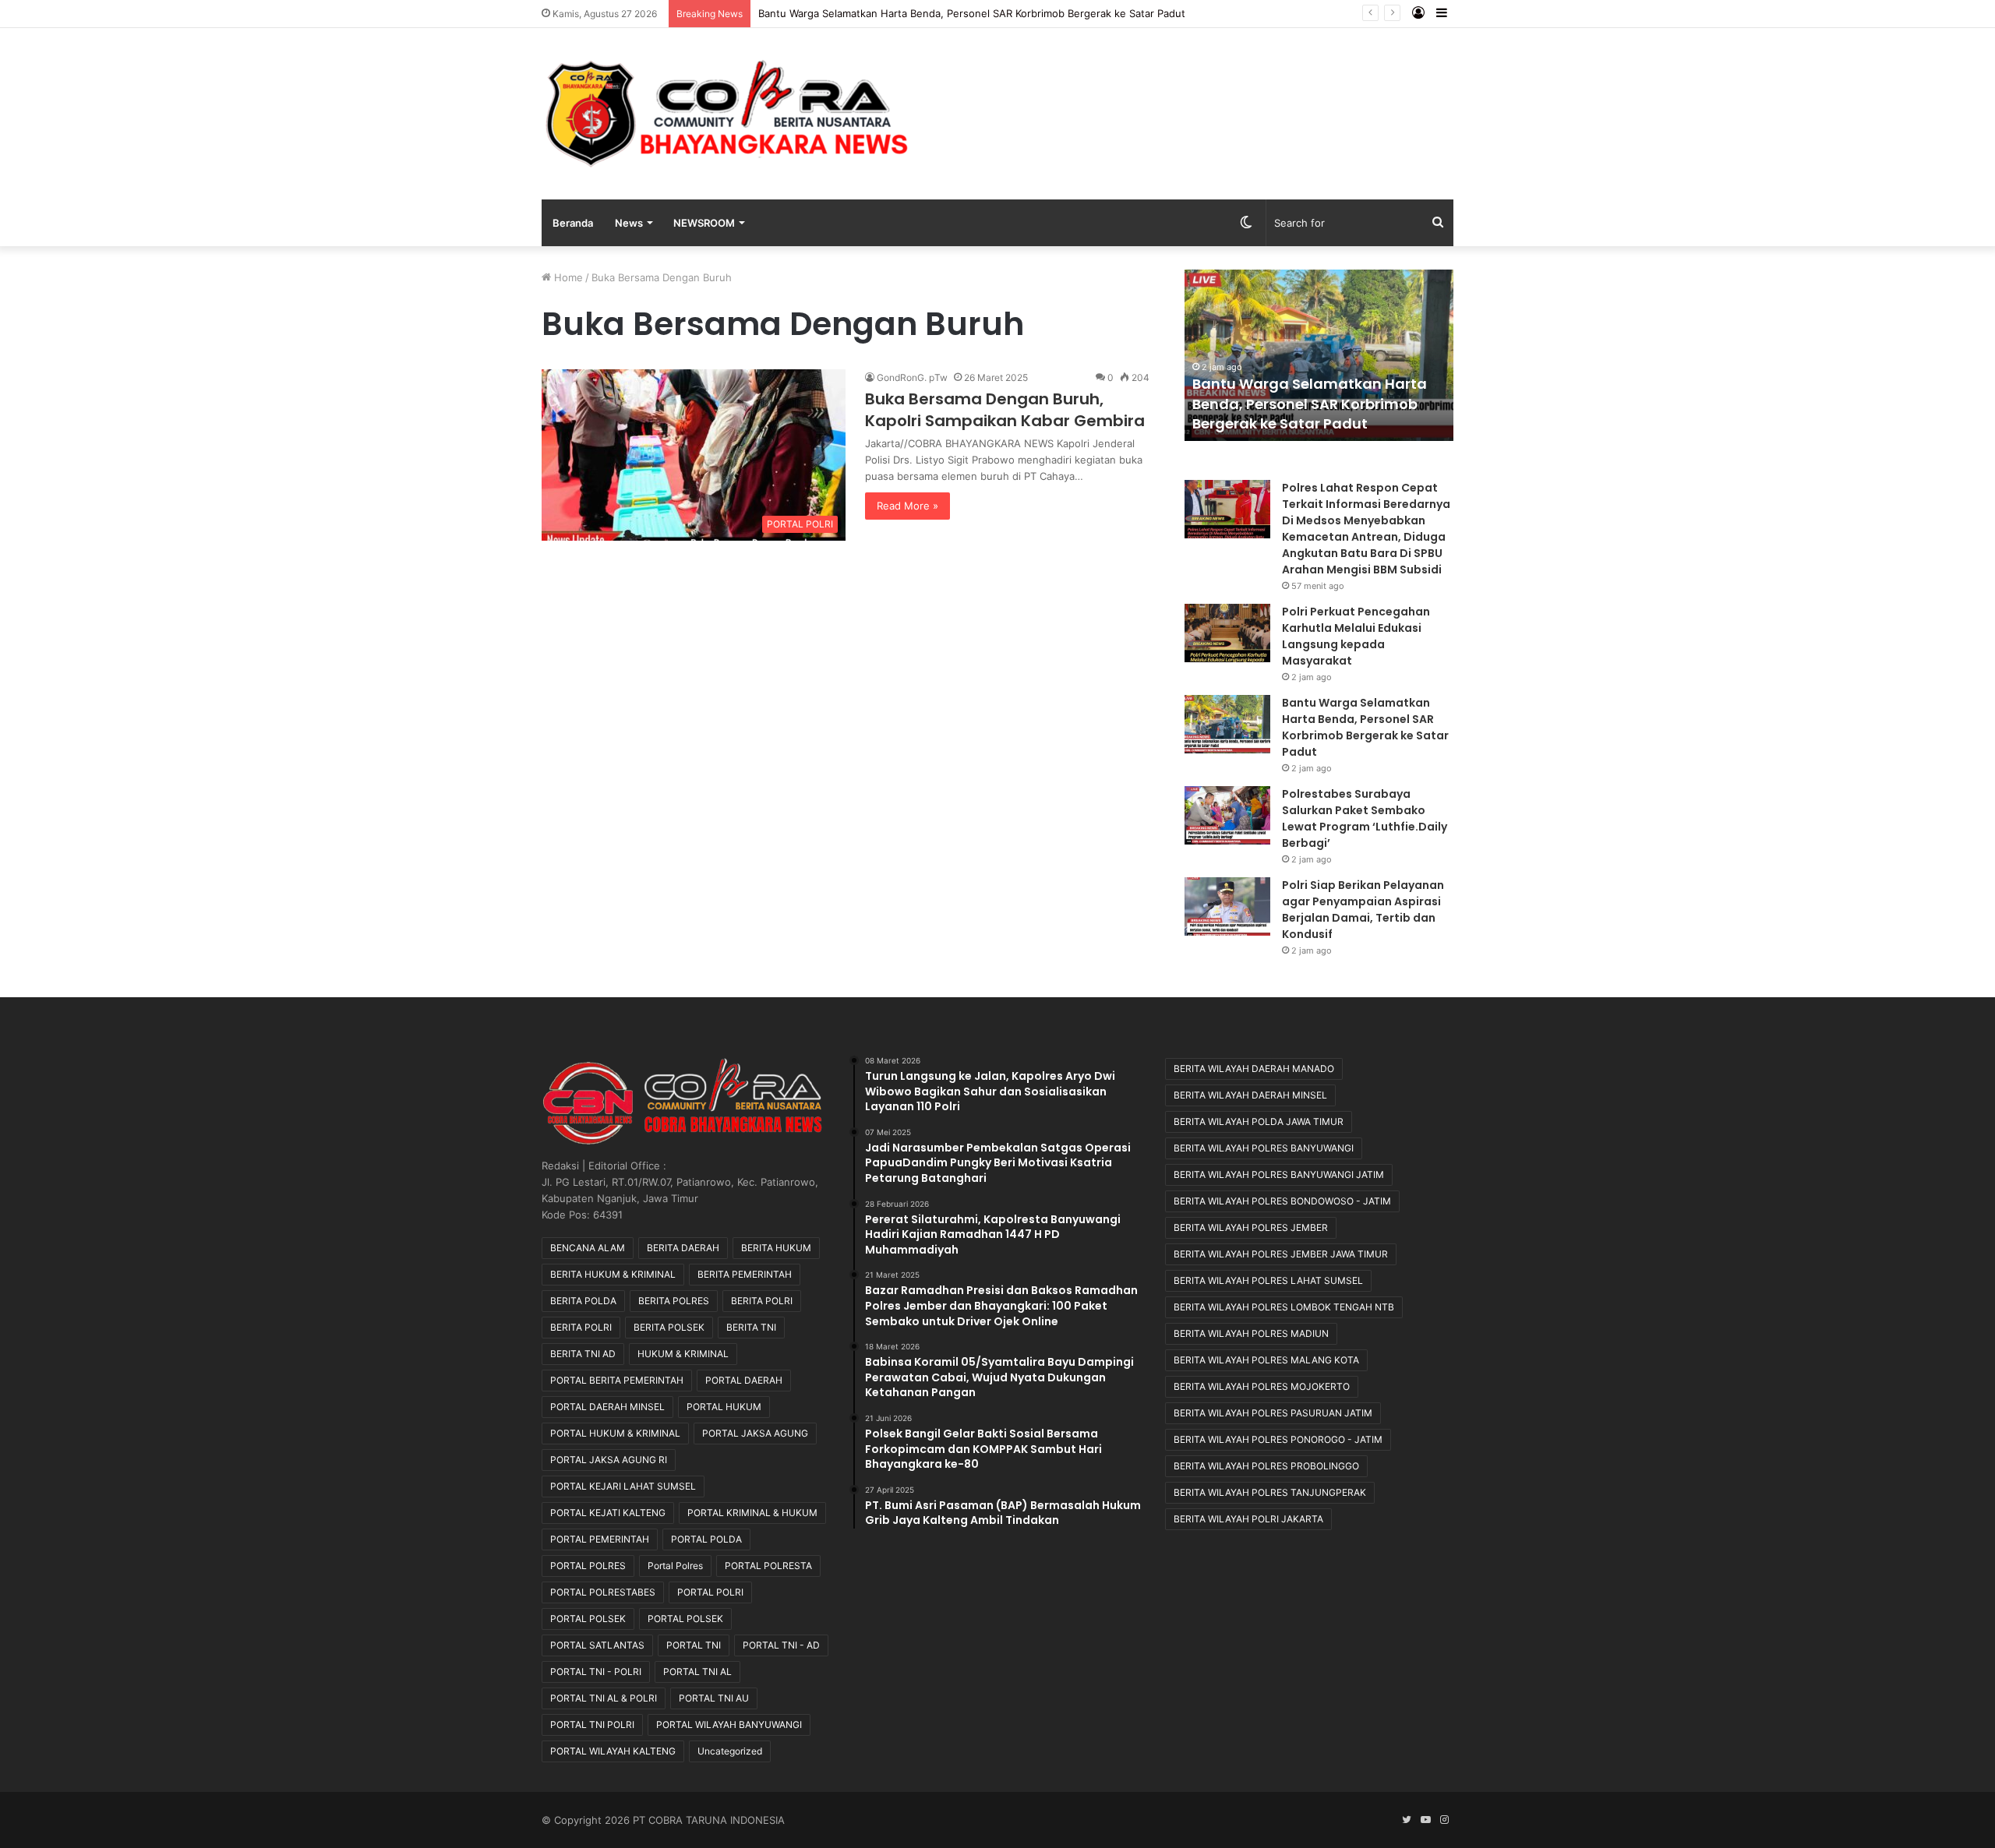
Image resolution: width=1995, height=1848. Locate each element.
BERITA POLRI (762, 1301)
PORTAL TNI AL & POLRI (604, 1698)
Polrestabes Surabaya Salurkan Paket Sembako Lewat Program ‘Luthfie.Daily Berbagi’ (964, 13)
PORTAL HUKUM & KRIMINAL (615, 1433)
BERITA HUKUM (776, 1248)
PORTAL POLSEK (588, 1619)
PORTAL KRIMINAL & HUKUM (752, 1513)
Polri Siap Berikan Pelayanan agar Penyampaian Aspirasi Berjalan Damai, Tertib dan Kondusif (1363, 910)
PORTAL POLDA (706, 1539)
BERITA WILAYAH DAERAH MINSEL (1250, 1095)
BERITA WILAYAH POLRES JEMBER (1251, 1227)
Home (567, 277)
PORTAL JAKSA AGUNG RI (609, 1460)
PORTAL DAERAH (744, 1380)
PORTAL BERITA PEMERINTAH (617, 1380)
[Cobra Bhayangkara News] (727, 114)
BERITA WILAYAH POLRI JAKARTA (1248, 1519)
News (629, 223)
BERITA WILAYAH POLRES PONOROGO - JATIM (1278, 1439)
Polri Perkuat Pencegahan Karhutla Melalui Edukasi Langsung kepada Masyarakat (1356, 636)
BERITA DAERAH (683, 1248)
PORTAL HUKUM (724, 1407)
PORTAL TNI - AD (781, 1645)
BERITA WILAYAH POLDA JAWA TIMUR (1259, 1121)
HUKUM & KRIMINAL (683, 1354)
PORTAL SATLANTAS (597, 1645)
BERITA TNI (751, 1327)
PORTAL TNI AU (714, 1698)
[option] (1319, 355)
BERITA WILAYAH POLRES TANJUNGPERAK (1270, 1492)
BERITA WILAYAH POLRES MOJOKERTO (1262, 1386)
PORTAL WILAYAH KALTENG (613, 1751)
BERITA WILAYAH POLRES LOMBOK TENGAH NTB (1284, 1307)
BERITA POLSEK (669, 1327)
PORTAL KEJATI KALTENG (608, 1513)
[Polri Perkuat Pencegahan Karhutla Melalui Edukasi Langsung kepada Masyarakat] (1227, 633)
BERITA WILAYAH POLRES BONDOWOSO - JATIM (1282, 1201)
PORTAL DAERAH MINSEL (607, 1407)
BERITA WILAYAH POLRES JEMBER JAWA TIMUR (1281, 1254)
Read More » (907, 506)
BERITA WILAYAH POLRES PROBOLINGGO (1266, 1466)
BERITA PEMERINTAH (745, 1274)
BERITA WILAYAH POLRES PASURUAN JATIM (1273, 1413)
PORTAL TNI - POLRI (596, 1672)
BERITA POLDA (583, 1301)
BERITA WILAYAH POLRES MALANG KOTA (1266, 1360)
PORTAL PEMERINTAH (600, 1539)
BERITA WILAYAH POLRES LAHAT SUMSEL (1268, 1280)
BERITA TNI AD (583, 1354)
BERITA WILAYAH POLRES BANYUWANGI (1264, 1148)
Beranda (573, 223)
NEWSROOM (704, 223)
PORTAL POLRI (710, 1592)
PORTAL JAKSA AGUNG (755, 1433)
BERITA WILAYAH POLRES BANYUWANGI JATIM (1279, 1174)
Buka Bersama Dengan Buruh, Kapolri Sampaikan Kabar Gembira (1005, 410)
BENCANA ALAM (588, 1248)
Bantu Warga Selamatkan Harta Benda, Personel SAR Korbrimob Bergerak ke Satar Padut (1310, 403)
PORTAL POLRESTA (768, 1566)
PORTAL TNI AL (697, 1672)
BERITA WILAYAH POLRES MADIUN (1251, 1333)
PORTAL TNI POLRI (592, 1725)
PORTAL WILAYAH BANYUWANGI (729, 1725)
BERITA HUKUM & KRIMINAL (613, 1274)
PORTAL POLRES (588, 1566)
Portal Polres (675, 1566)
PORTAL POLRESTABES (603, 1592)
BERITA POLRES (674, 1301)
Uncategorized (730, 1751)
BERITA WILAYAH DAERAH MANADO (1254, 1069)
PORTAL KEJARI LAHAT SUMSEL (623, 1486)
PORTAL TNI (694, 1645)
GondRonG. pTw (912, 377)
